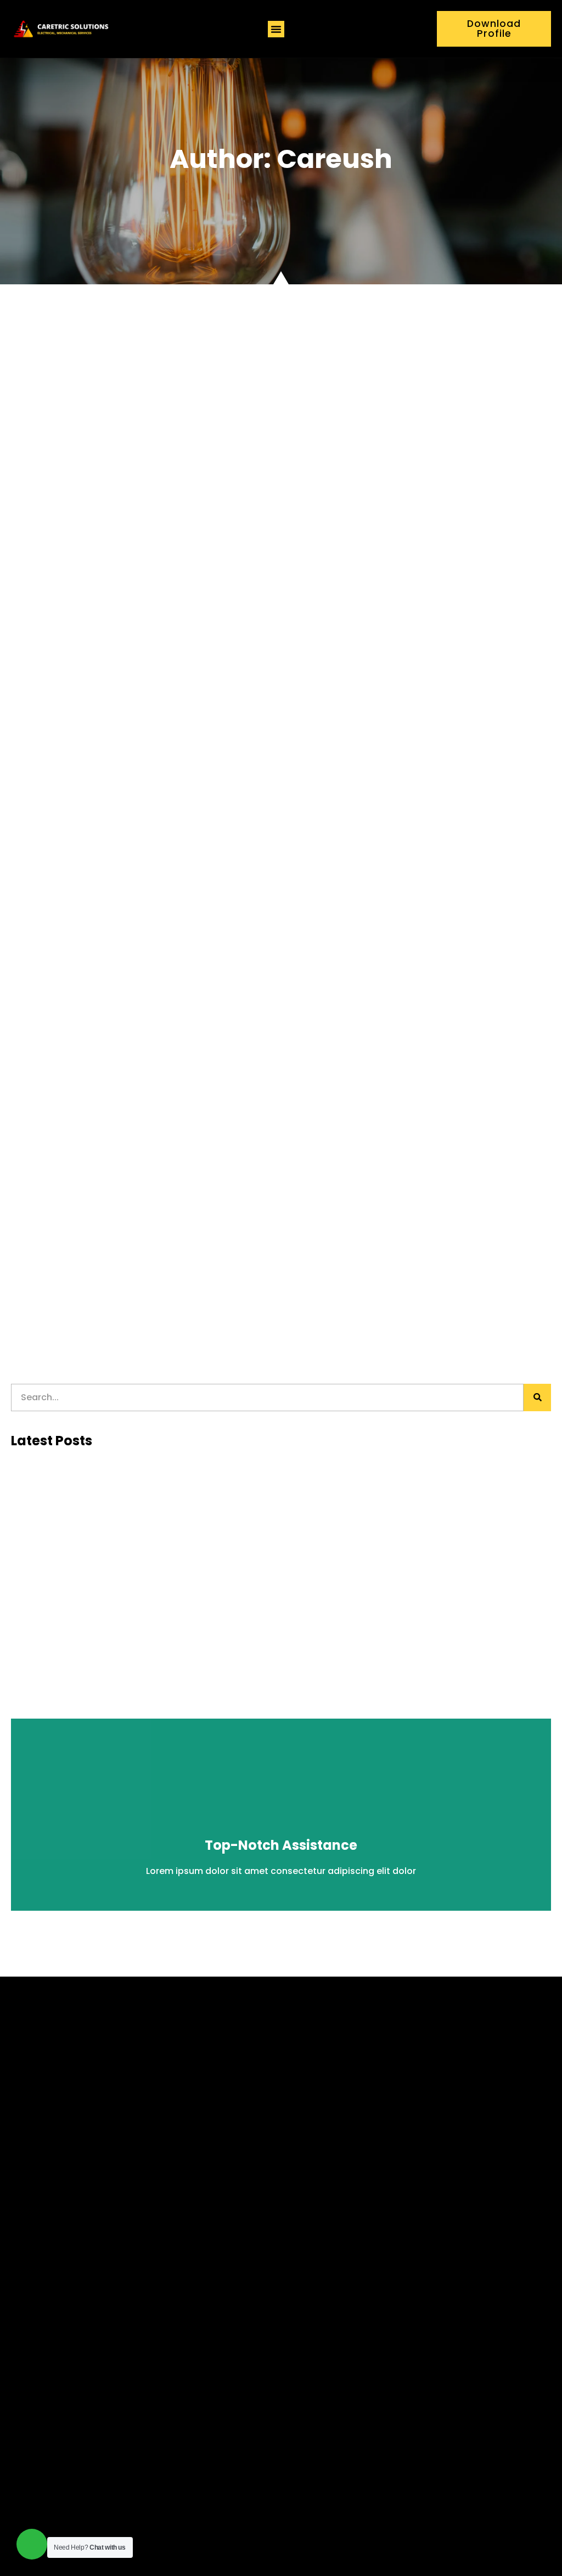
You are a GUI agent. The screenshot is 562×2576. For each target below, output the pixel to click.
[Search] (537, 1398)
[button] (276, 29)
